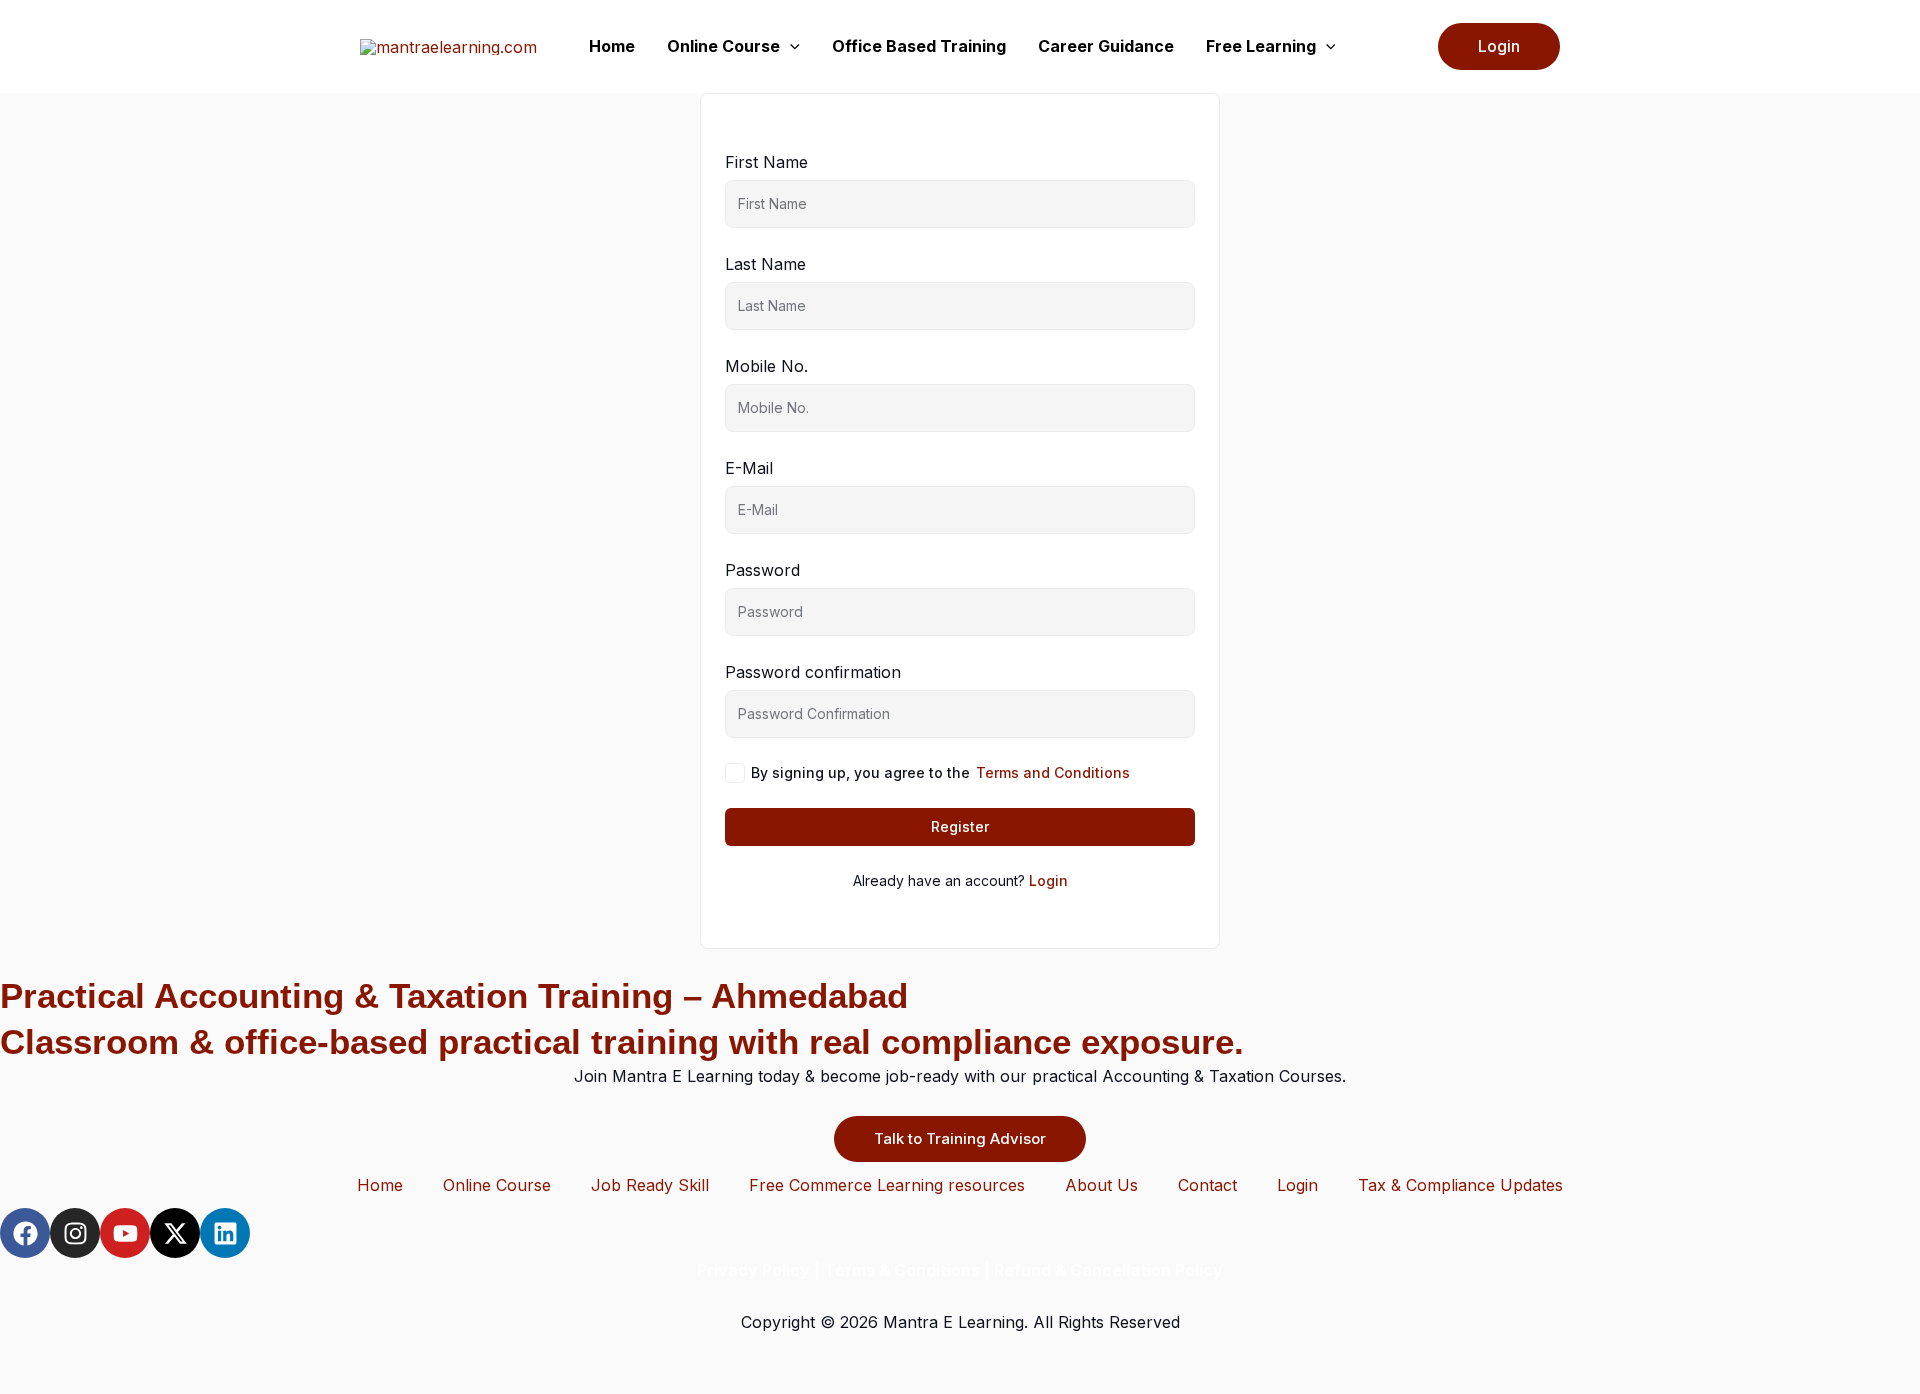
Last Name (765, 264)
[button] (790, 46)
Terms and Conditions (1053, 772)
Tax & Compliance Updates (1460, 1185)
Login (1048, 880)
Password (762, 570)
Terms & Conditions (902, 1270)
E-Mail (749, 468)
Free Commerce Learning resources (887, 1185)
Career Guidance (1106, 46)
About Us (1101, 1185)
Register (960, 826)
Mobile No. (766, 366)
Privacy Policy (753, 1270)
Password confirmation (813, 672)
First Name (766, 162)
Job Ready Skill (650, 1185)
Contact (1207, 1185)
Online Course (723, 46)
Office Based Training (919, 46)
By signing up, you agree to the (940, 772)
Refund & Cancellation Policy (1108, 1270)
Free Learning (1261, 46)
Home (612, 46)
